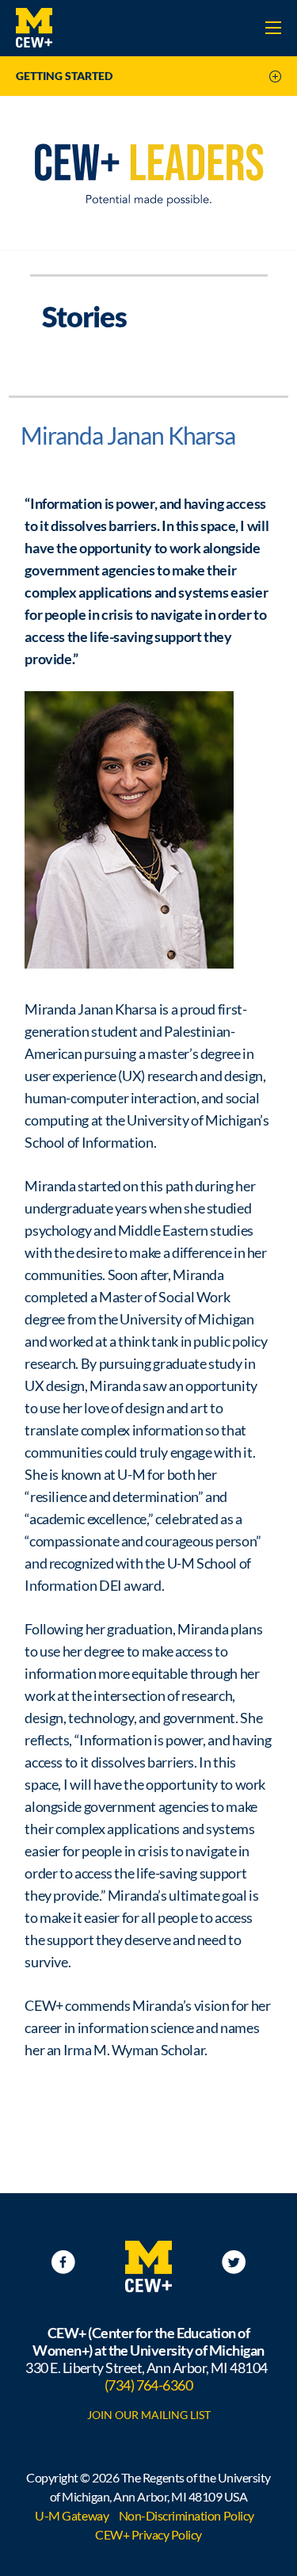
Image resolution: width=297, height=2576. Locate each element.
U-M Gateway (72, 2515)
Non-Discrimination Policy (187, 2515)
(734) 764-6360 (148, 2385)
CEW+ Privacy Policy (148, 2534)
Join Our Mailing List (149, 2415)
